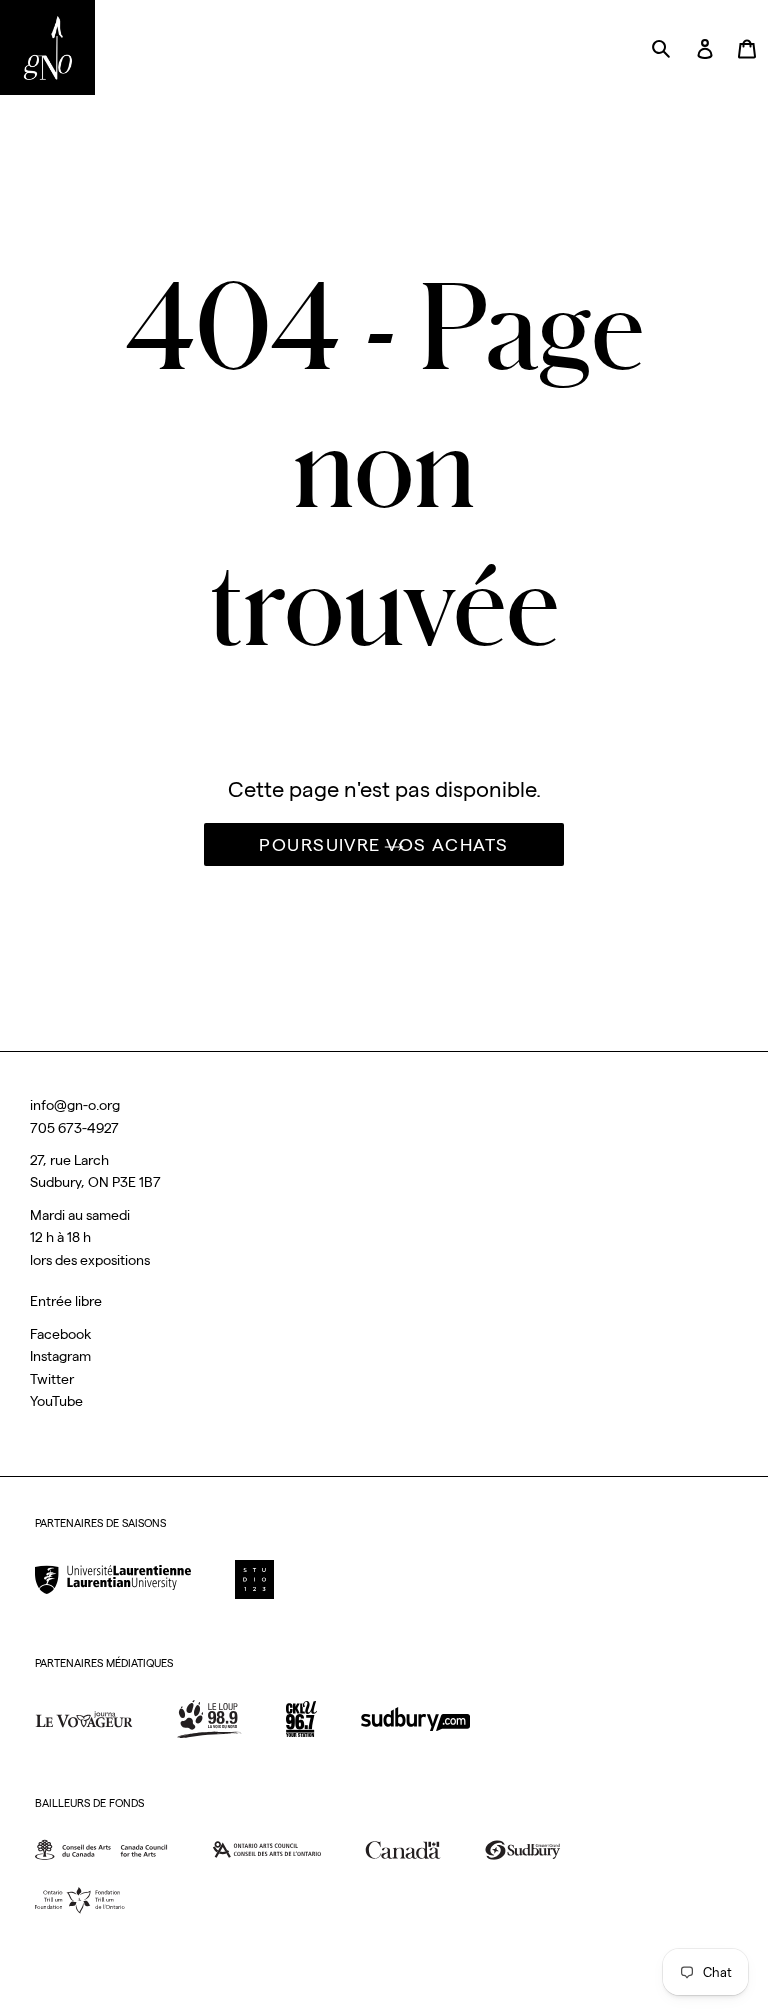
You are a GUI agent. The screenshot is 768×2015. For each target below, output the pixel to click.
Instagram (60, 1356)
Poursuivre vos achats (383, 844)
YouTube (56, 1401)
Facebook (60, 1334)
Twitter (52, 1379)
